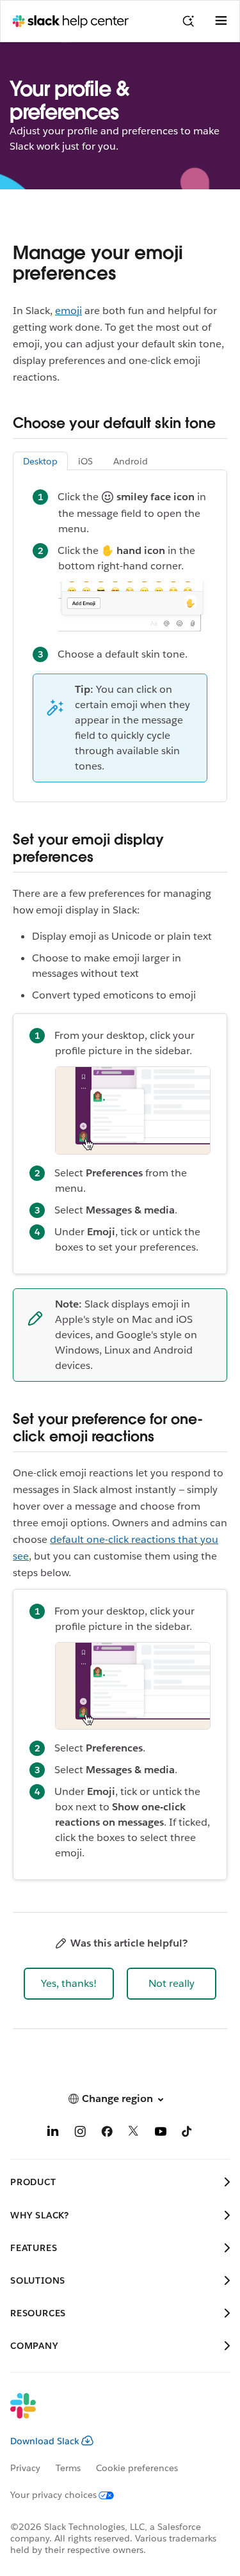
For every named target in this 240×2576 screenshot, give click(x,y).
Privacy (25, 2468)
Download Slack (45, 2441)
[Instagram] (80, 2134)
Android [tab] (131, 461)
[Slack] (110, 2414)
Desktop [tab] (40, 461)
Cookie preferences (137, 2468)
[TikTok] (188, 2134)
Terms (68, 2468)
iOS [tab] (85, 461)
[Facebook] (107, 2134)
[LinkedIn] (53, 2134)
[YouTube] (161, 2134)
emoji (68, 311)
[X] (134, 2134)
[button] (69, 1984)
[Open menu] (221, 21)
